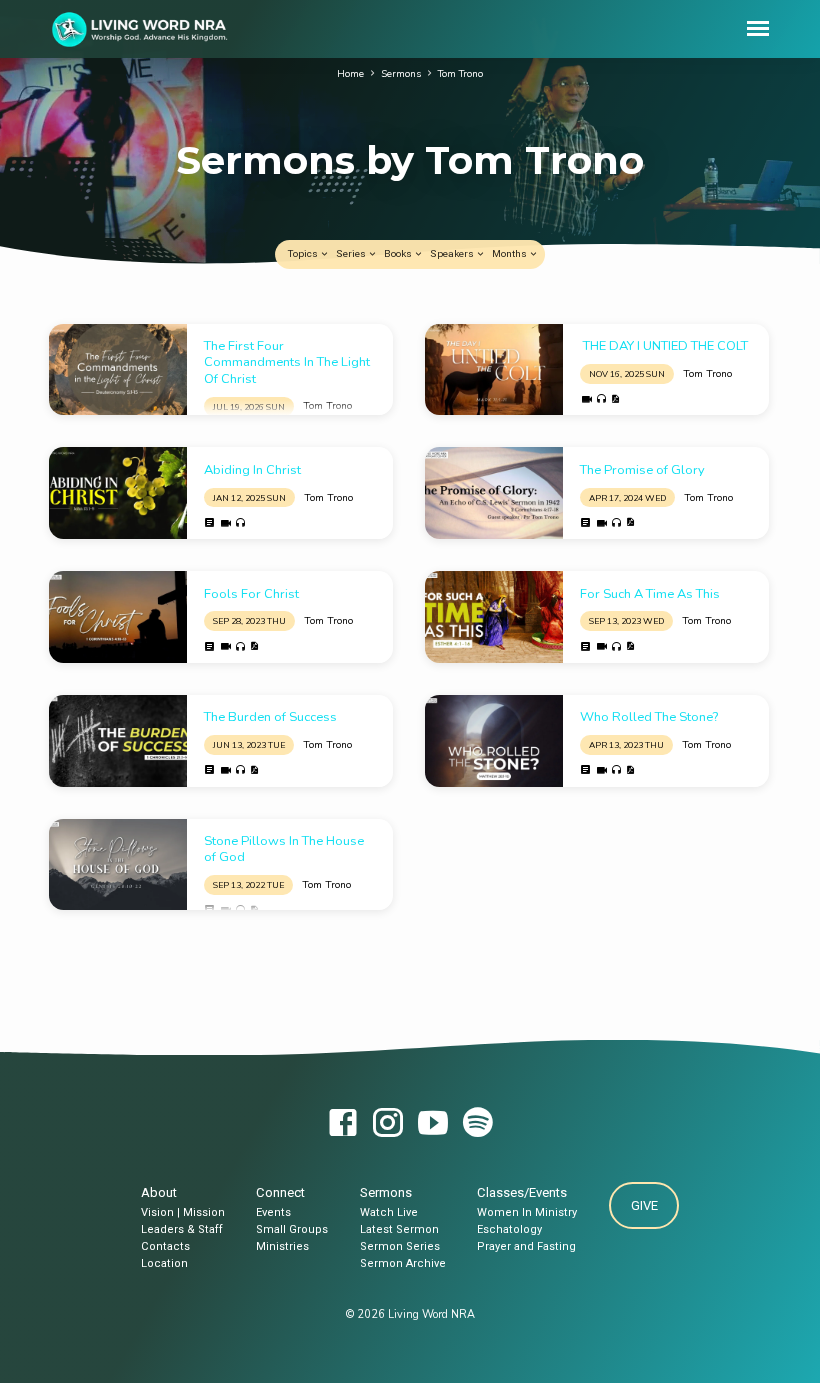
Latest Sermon (399, 1229)
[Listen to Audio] (601, 399)
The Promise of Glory (642, 470)
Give (643, 1205)
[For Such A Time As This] (494, 617)
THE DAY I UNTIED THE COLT (664, 346)
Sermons (401, 74)
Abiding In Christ (252, 470)
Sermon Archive (403, 1263)
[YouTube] (433, 1124)
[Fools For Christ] (118, 617)
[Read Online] (210, 523)
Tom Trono (460, 74)
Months (510, 253)
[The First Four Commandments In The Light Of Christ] (118, 370)
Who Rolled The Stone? (649, 717)
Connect (280, 1192)
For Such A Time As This (650, 594)
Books (399, 253)
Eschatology (509, 1229)
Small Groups (292, 1229)
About (159, 1192)
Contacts (165, 1246)
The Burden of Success (270, 717)
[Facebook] (343, 1124)
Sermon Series (400, 1246)
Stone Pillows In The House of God (284, 849)
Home (350, 74)
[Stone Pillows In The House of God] (118, 865)
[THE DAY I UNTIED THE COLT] (494, 370)
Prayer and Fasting (526, 1246)
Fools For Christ (251, 594)
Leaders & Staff (182, 1229)
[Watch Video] (586, 400)
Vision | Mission (183, 1212)
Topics (304, 253)
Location (164, 1263)
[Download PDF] (615, 399)
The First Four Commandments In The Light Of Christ (287, 362)
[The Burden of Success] (118, 741)
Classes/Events (522, 1192)
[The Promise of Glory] (494, 493)
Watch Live (389, 1212)
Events (273, 1212)
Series (352, 253)
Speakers (453, 253)
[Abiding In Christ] (118, 493)
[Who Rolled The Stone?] (494, 741)
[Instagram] (388, 1124)
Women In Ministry (527, 1212)
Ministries (282, 1246)
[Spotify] (478, 1124)
